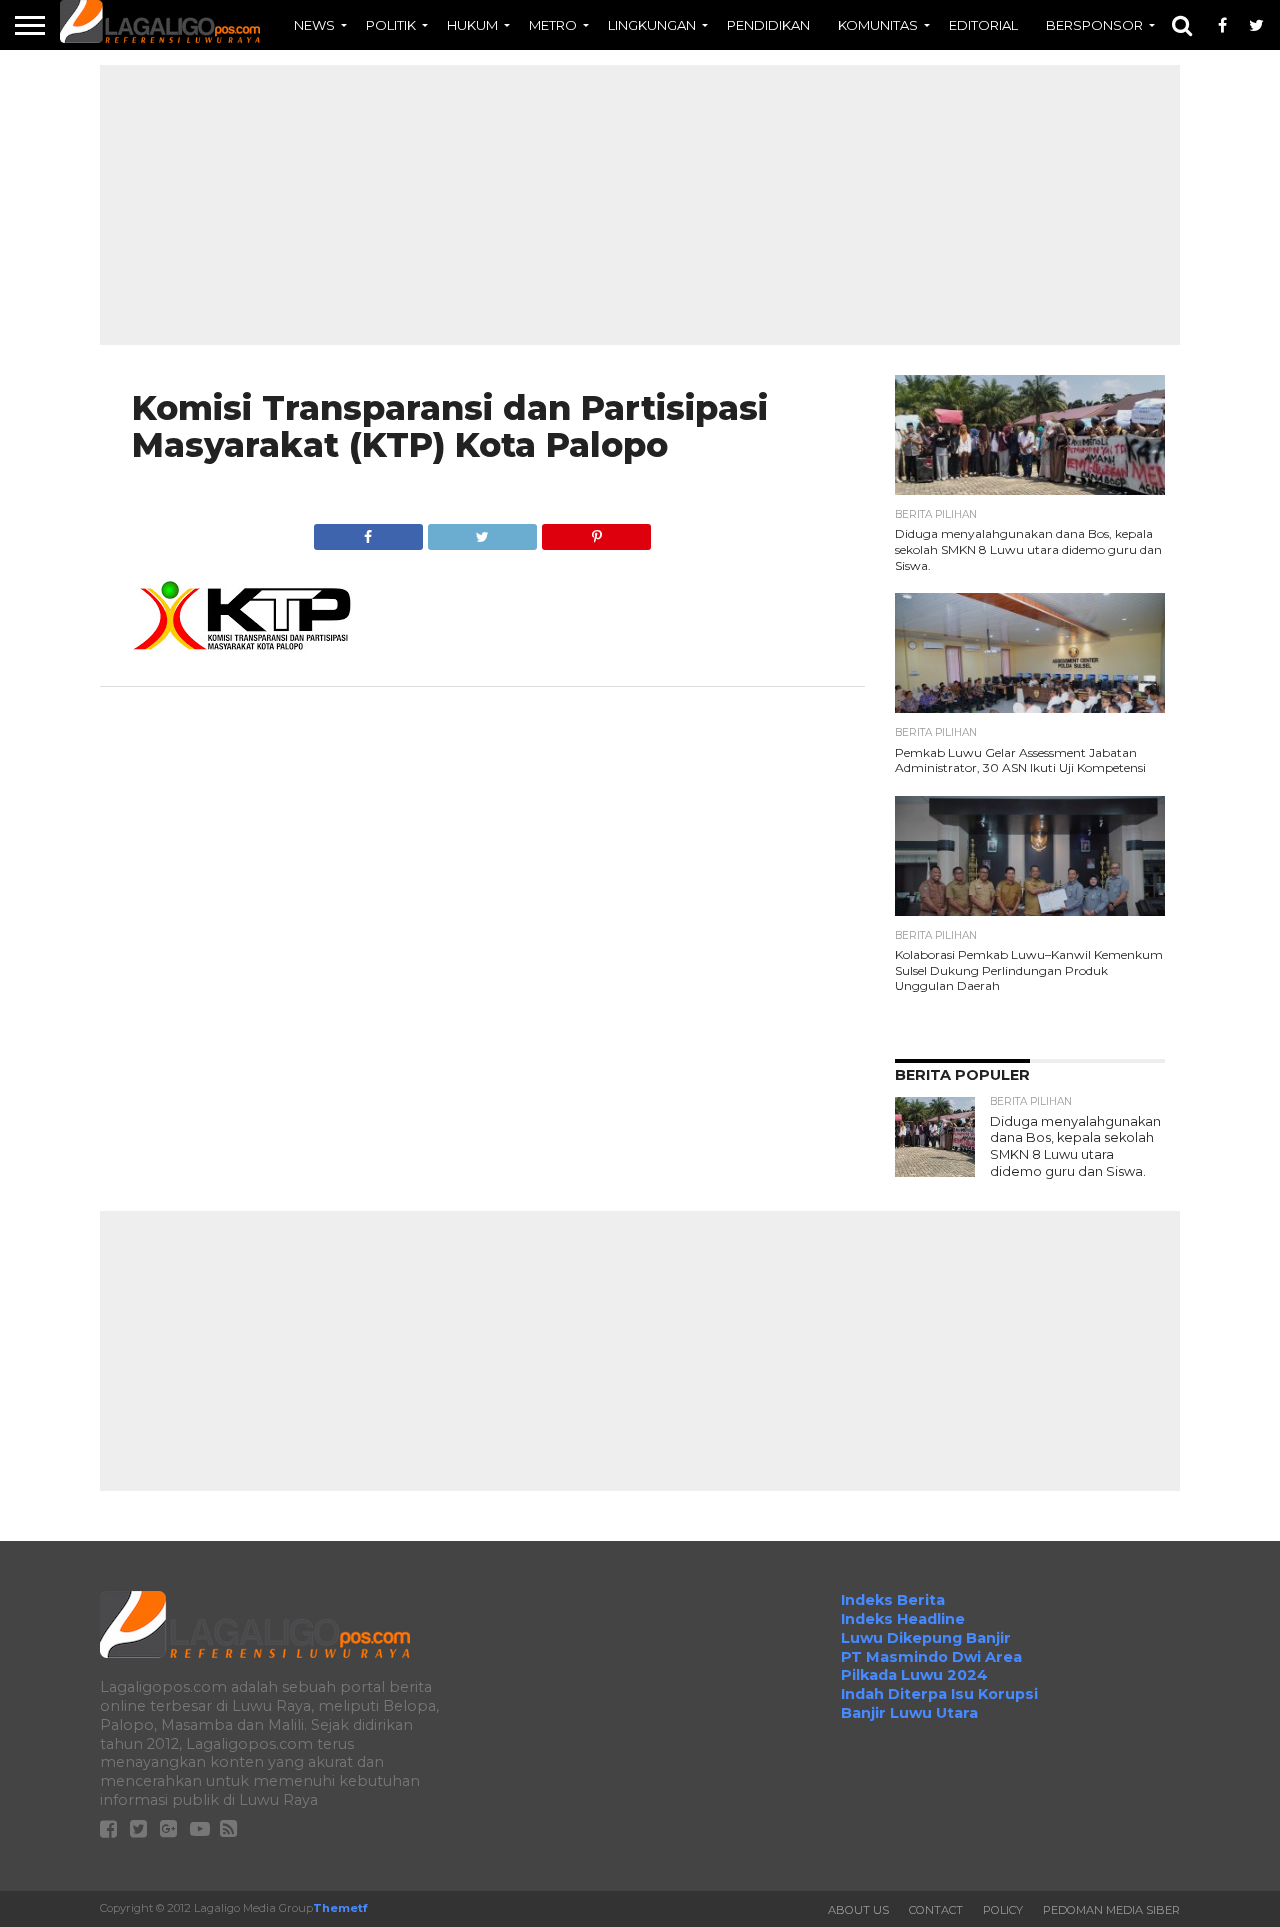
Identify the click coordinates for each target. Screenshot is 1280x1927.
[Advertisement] (640, 205)
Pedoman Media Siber (1111, 1910)
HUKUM (472, 25)
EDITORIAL (983, 25)
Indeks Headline (903, 1619)
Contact (936, 1910)
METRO (553, 25)
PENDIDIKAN (768, 25)
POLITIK (391, 25)
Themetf (340, 1908)
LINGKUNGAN (652, 25)
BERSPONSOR (1094, 25)
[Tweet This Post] (482, 531)
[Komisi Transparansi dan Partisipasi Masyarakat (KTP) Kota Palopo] (242, 647)
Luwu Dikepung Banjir (926, 1638)
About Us (858, 1910)
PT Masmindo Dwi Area (931, 1657)
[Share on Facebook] (368, 531)
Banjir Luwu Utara (909, 1713)
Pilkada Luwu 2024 (914, 1675)
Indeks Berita (893, 1600)
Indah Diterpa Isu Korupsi (939, 1694)
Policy (1003, 1910)
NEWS (314, 25)
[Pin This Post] (596, 531)
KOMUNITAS (878, 25)
